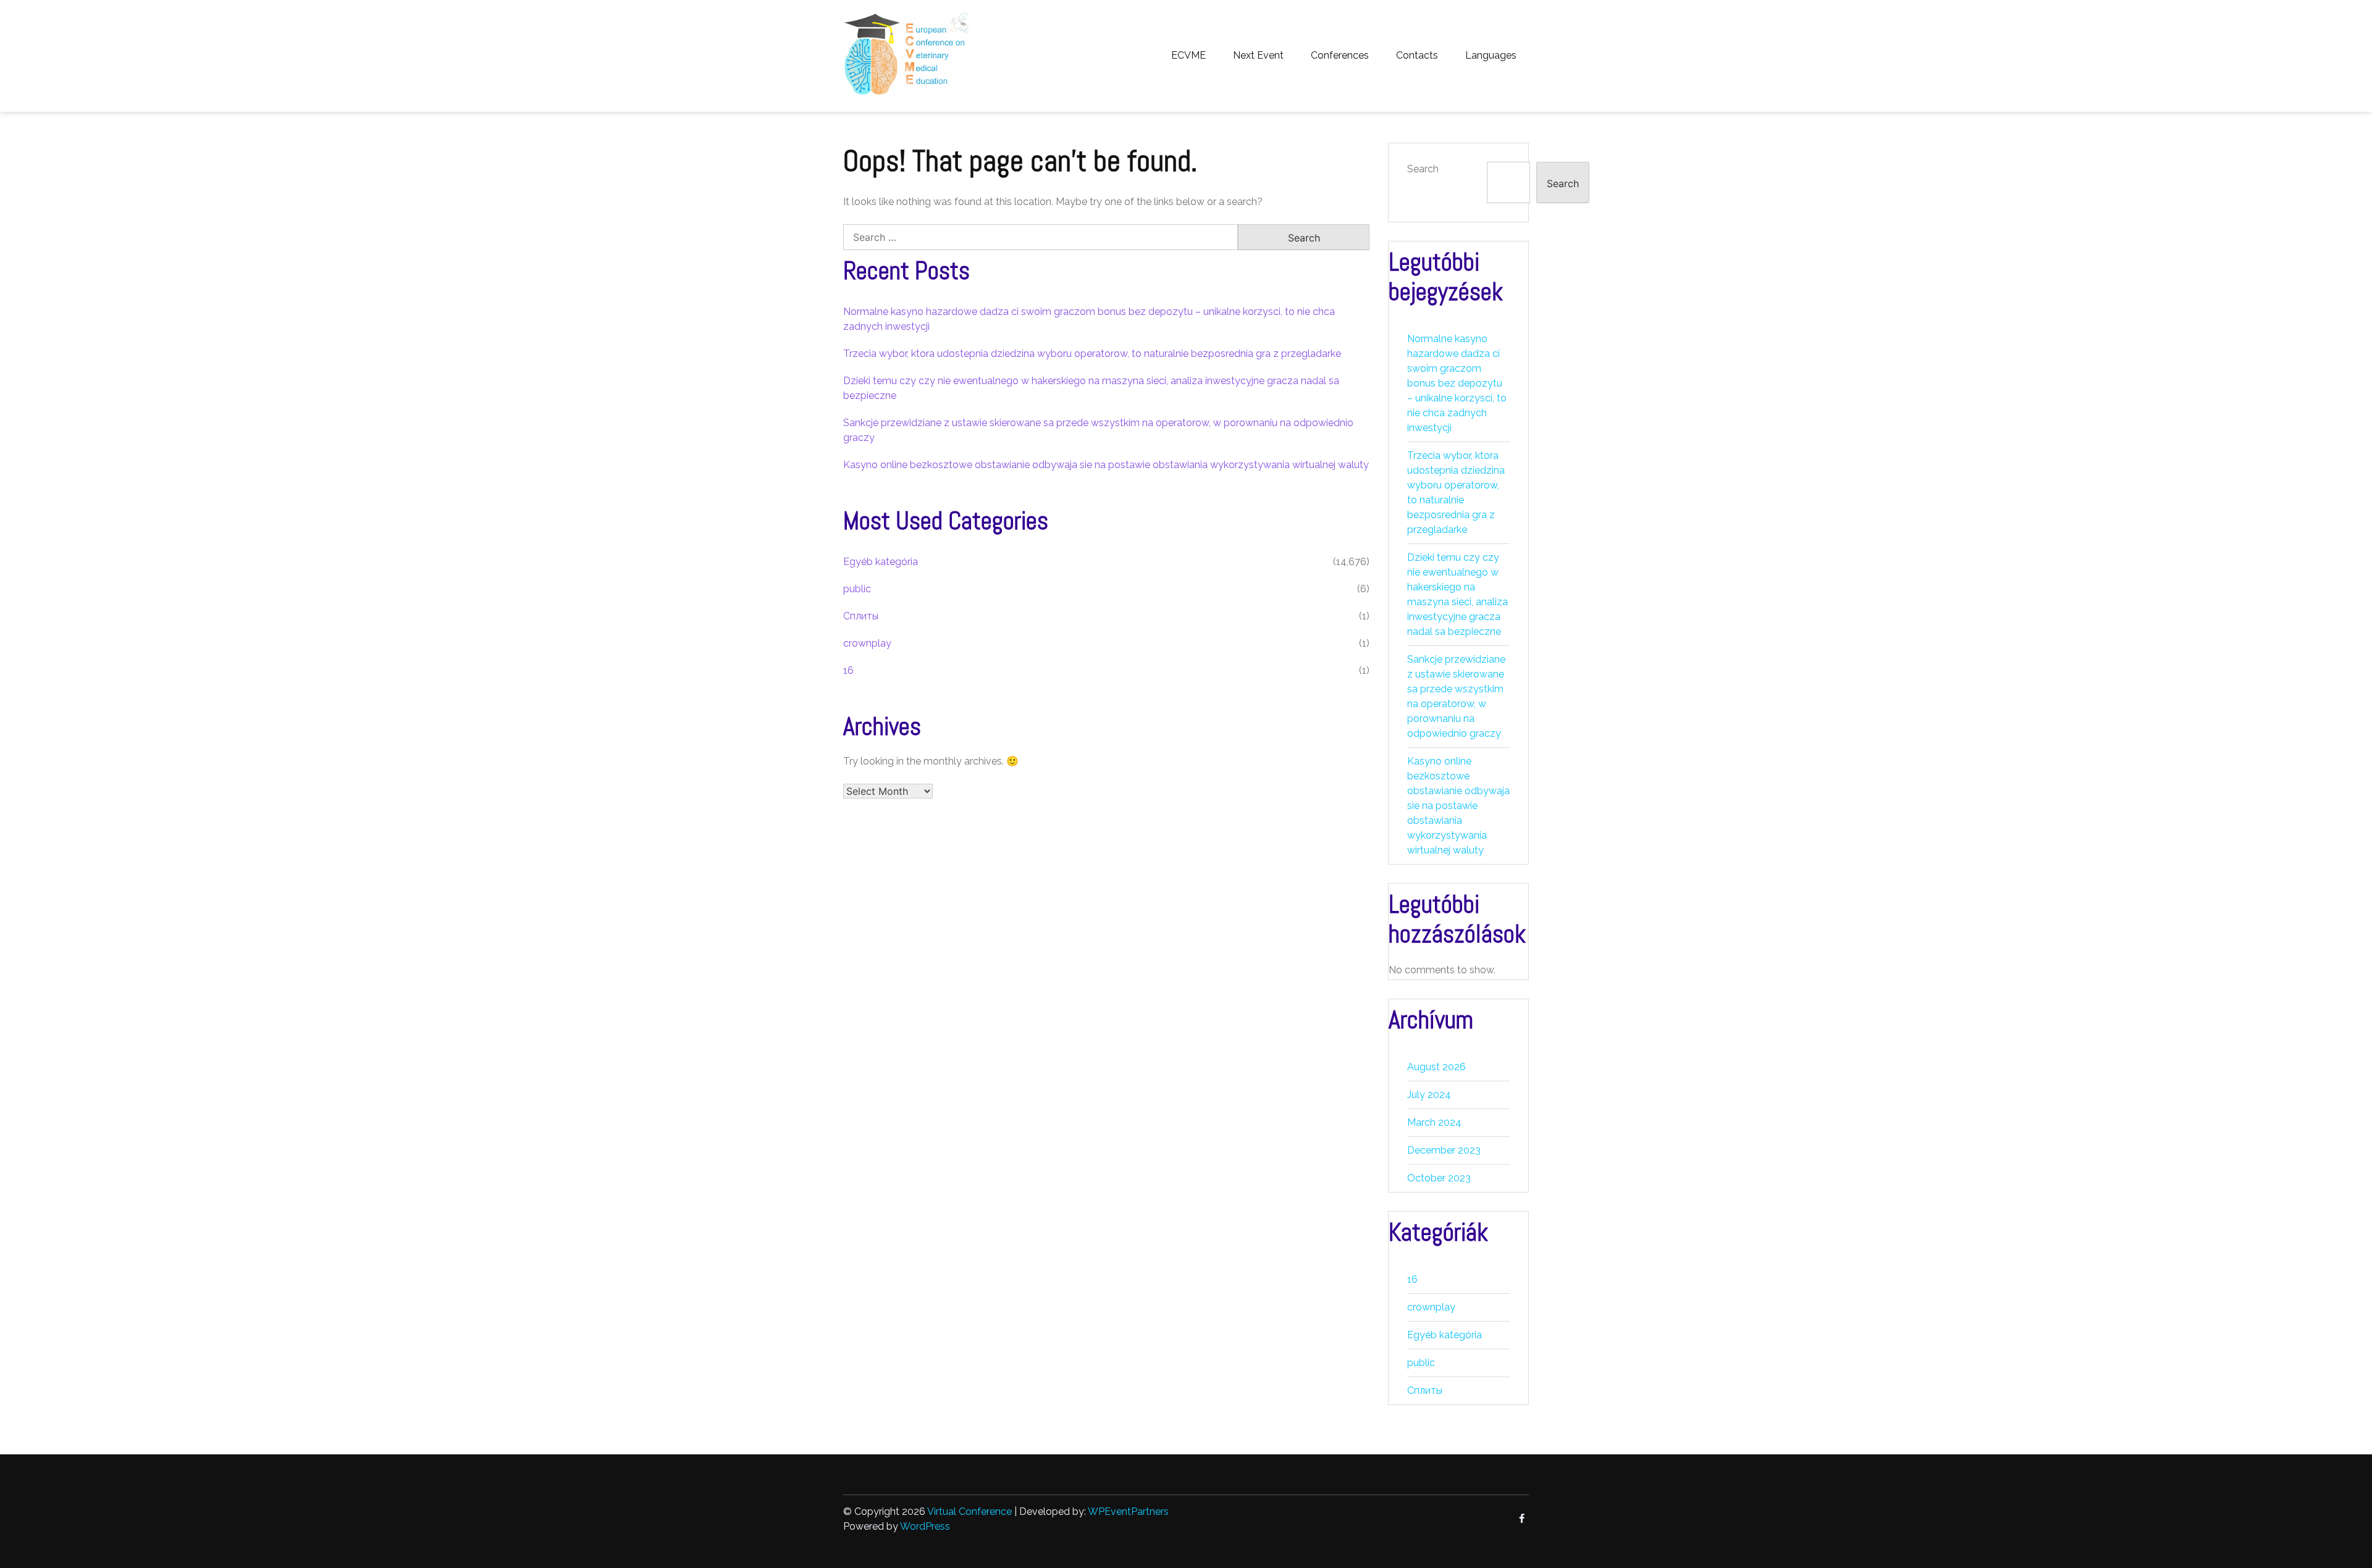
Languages (1491, 55)
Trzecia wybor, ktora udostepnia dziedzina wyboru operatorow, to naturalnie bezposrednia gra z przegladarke (1092, 354)
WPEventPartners (1128, 1511)
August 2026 (1436, 1067)
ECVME (1188, 55)
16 (848, 670)
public (857, 589)
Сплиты (861, 616)
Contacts (1417, 55)
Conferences (1340, 55)
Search (1423, 169)
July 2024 (1429, 1095)
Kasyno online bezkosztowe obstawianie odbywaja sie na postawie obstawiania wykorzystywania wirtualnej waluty (1106, 465)
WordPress (925, 1526)
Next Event (1258, 55)
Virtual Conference (969, 1511)
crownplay (867, 643)
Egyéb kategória (881, 562)
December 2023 (1444, 1150)
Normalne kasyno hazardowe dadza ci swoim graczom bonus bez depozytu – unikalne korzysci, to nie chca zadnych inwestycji (1457, 383)
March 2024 (1434, 1122)
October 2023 (1439, 1178)
